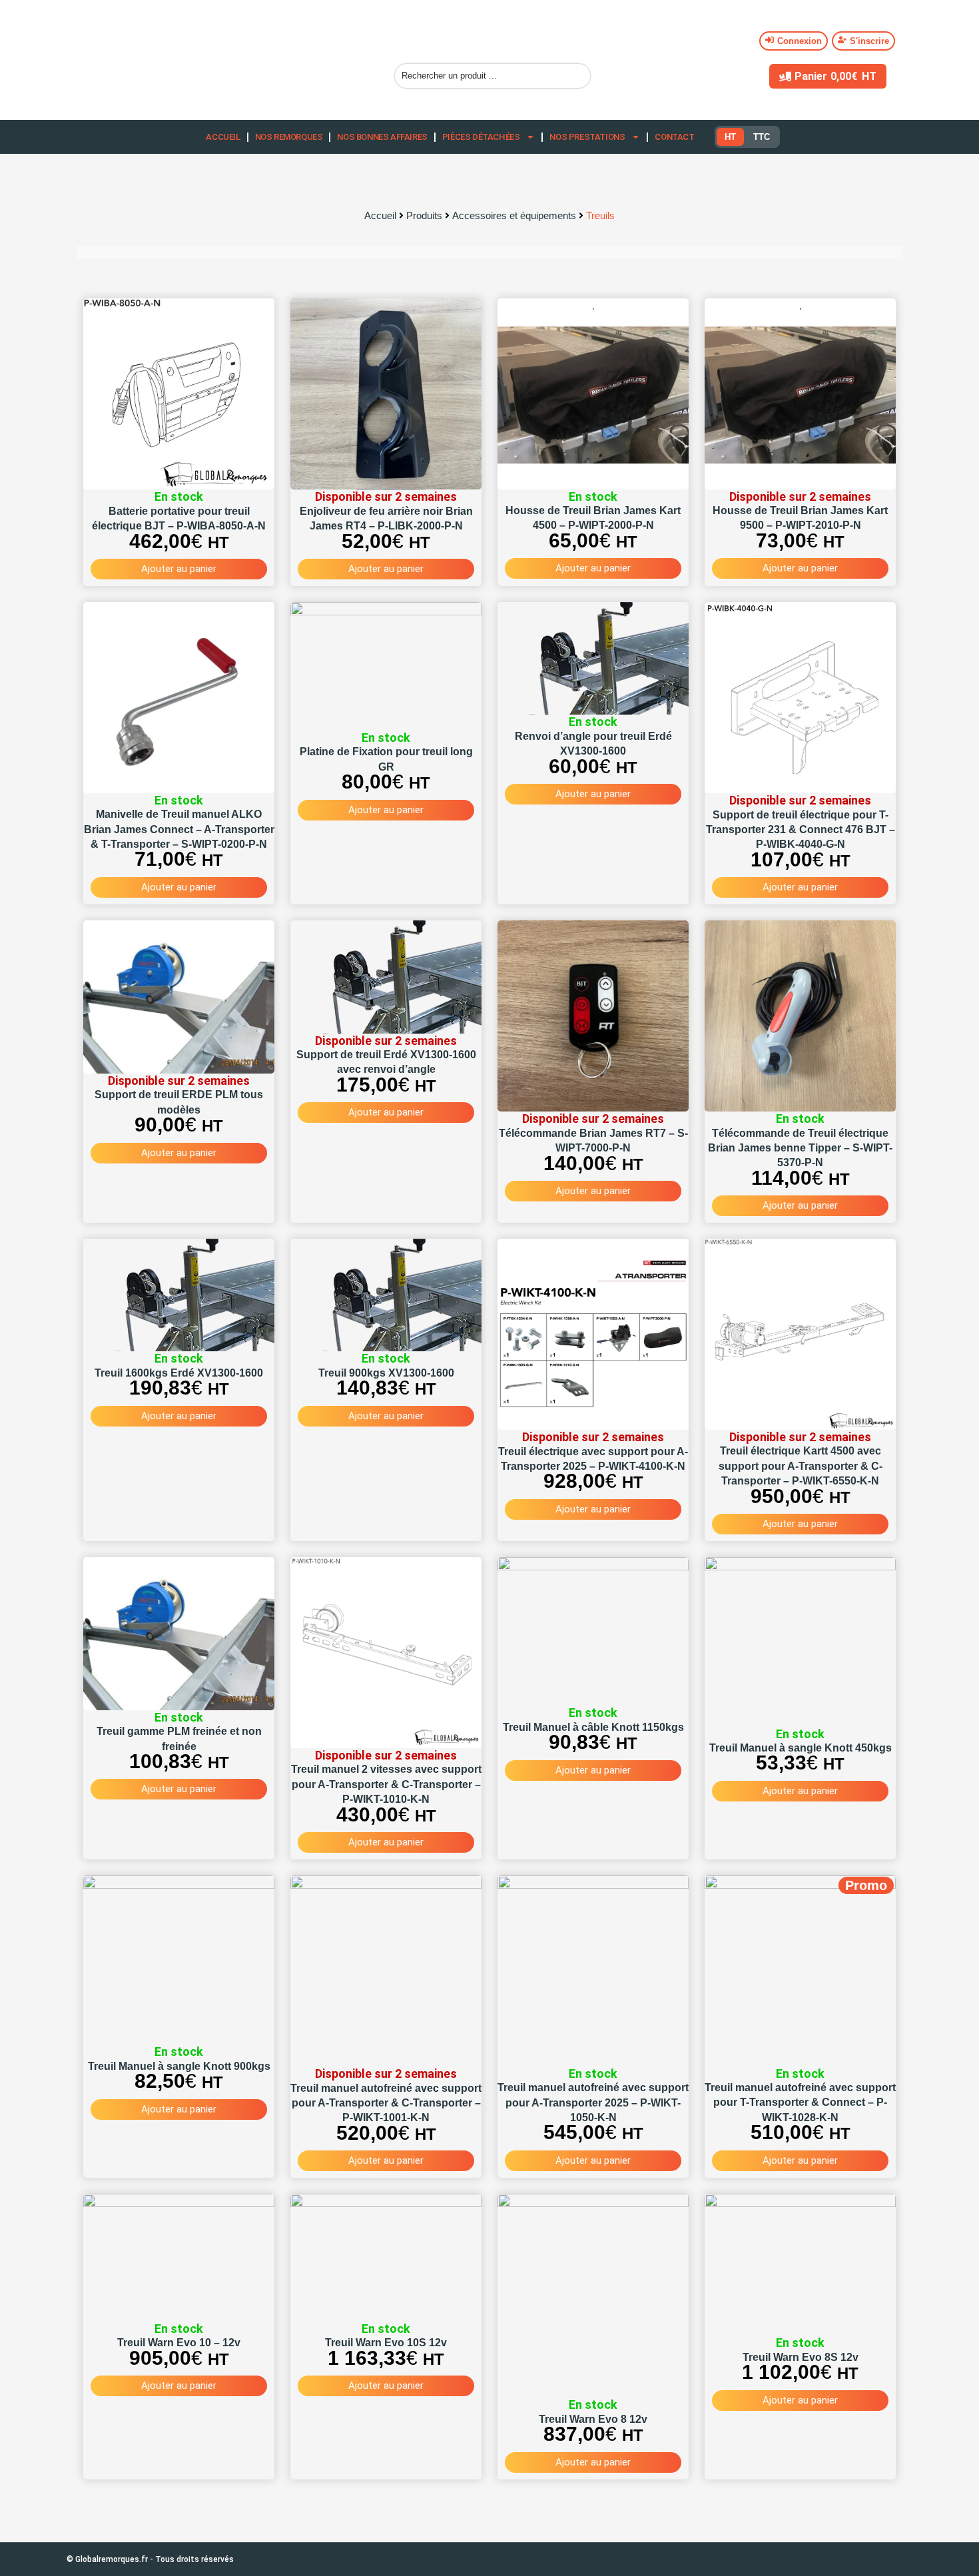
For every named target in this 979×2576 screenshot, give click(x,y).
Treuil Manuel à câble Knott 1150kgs (593, 1727)
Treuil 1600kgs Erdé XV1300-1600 (179, 1373)
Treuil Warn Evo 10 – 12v (179, 2343)
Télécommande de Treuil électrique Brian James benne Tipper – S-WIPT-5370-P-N (800, 1148)
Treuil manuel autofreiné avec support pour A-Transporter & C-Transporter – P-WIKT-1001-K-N (386, 2103)
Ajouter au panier (179, 569)
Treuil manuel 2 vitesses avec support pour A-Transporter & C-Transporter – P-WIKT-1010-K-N (386, 1784)
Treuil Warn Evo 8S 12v (801, 2357)
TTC (762, 137)
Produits (424, 215)
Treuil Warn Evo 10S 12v (386, 2343)
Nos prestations (587, 137)
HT (730, 137)
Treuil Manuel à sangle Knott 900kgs (179, 2066)
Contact (674, 137)
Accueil (223, 137)
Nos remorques (289, 137)
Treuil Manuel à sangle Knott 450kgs (801, 1748)
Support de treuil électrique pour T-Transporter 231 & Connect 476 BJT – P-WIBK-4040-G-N (801, 830)
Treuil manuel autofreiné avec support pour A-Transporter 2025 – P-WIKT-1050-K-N (593, 2102)
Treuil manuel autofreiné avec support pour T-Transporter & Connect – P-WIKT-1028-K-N (800, 2102)
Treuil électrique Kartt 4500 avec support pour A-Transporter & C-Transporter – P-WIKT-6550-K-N (801, 1466)
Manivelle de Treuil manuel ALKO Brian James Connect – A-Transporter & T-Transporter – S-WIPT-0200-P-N (179, 829)
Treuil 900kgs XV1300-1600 (386, 1373)
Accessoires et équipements (514, 215)
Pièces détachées (481, 137)
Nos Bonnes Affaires (382, 137)
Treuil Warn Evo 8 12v (593, 2419)
